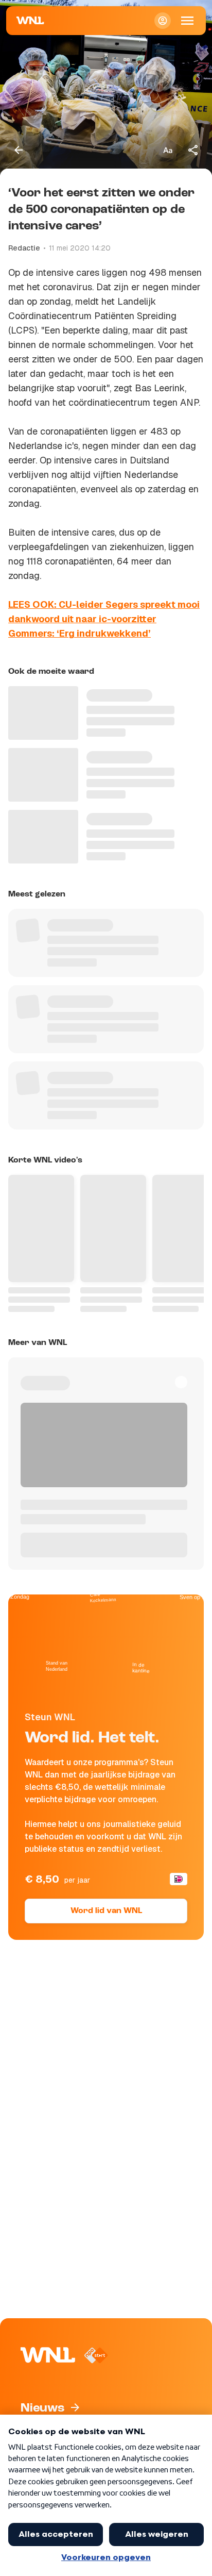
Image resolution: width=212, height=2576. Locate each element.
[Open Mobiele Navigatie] (187, 21)
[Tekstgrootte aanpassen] (168, 150)
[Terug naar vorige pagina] (19, 150)
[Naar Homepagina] (30, 21)
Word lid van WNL (106, 1911)
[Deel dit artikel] (193, 150)
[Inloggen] (163, 21)
